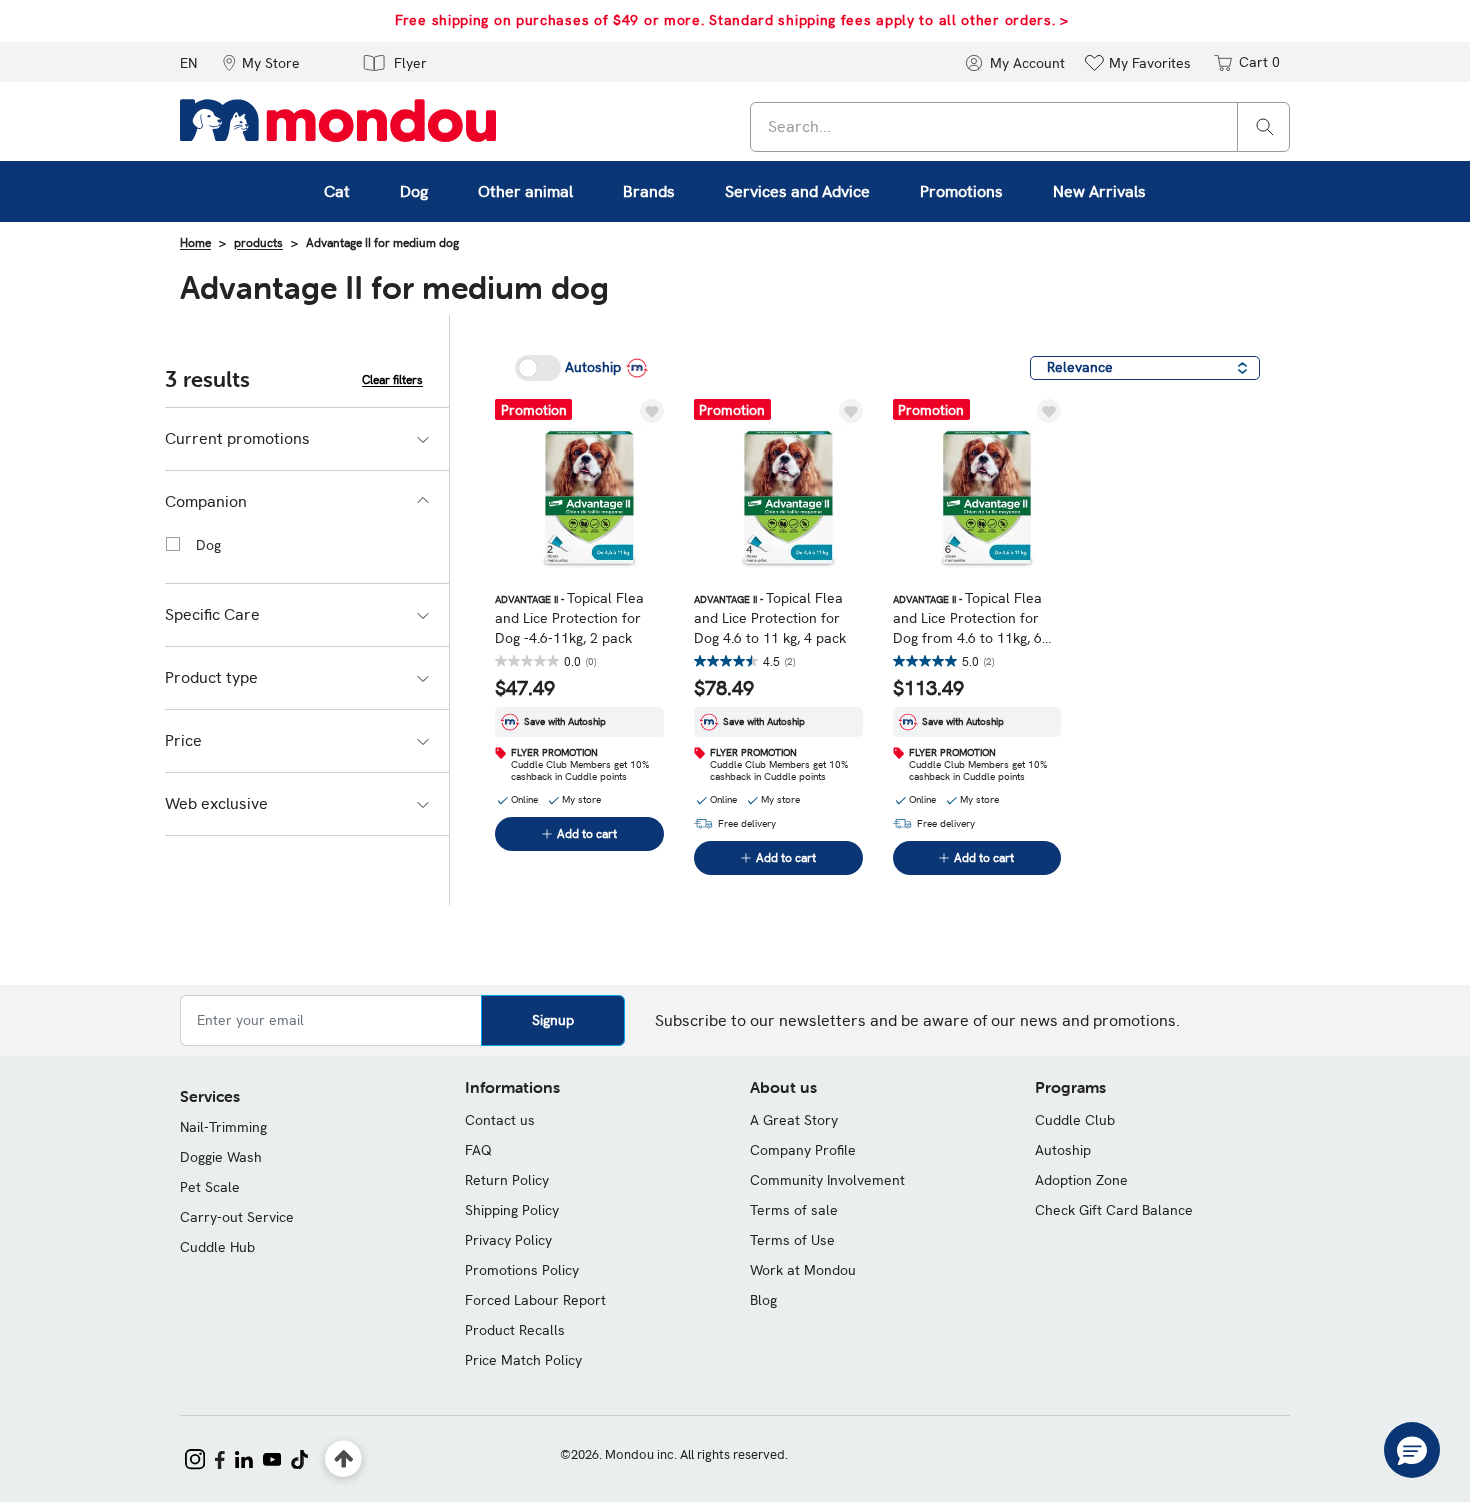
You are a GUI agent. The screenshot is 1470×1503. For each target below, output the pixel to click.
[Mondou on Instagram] (195, 1457)
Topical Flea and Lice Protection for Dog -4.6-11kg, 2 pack (569, 618)
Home (195, 243)
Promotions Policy (522, 1270)
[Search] (1265, 125)
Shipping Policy (512, 1210)
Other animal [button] (525, 191)
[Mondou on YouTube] (272, 1457)
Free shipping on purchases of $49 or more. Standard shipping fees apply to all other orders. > (732, 20)
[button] (261, 62)
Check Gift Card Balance (1114, 1210)
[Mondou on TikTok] (299, 1457)
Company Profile (803, 1150)
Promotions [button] (961, 191)
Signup (553, 1020)
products (258, 243)
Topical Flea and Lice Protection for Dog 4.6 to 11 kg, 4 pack (770, 618)
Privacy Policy (508, 1240)
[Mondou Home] (338, 119)
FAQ (478, 1150)
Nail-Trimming (223, 1127)
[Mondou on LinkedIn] (244, 1457)
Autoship (1063, 1150)
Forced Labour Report (535, 1300)
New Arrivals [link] (1099, 191)
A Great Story (794, 1120)
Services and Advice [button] (797, 191)
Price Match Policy (523, 1360)
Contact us (500, 1120)
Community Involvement (827, 1180)
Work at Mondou (803, 1270)
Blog (763, 1300)
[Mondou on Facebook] (220, 1457)
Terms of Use (792, 1240)
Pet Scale (210, 1187)
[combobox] (1020, 127)
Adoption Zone (1081, 1180)
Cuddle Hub (217, 1247)
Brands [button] (649, 191)
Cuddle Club (1075, 1120)
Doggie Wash (221, 1157)
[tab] (307, 439)
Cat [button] (337, 191)
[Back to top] (343, 1459)
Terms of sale (794, 1210)
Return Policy (507, 1180)
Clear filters (392, 380)
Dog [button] (414, 191)
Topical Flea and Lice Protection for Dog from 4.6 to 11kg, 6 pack (967, 618)
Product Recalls (515, 1330)
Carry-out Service (237, 1217)
